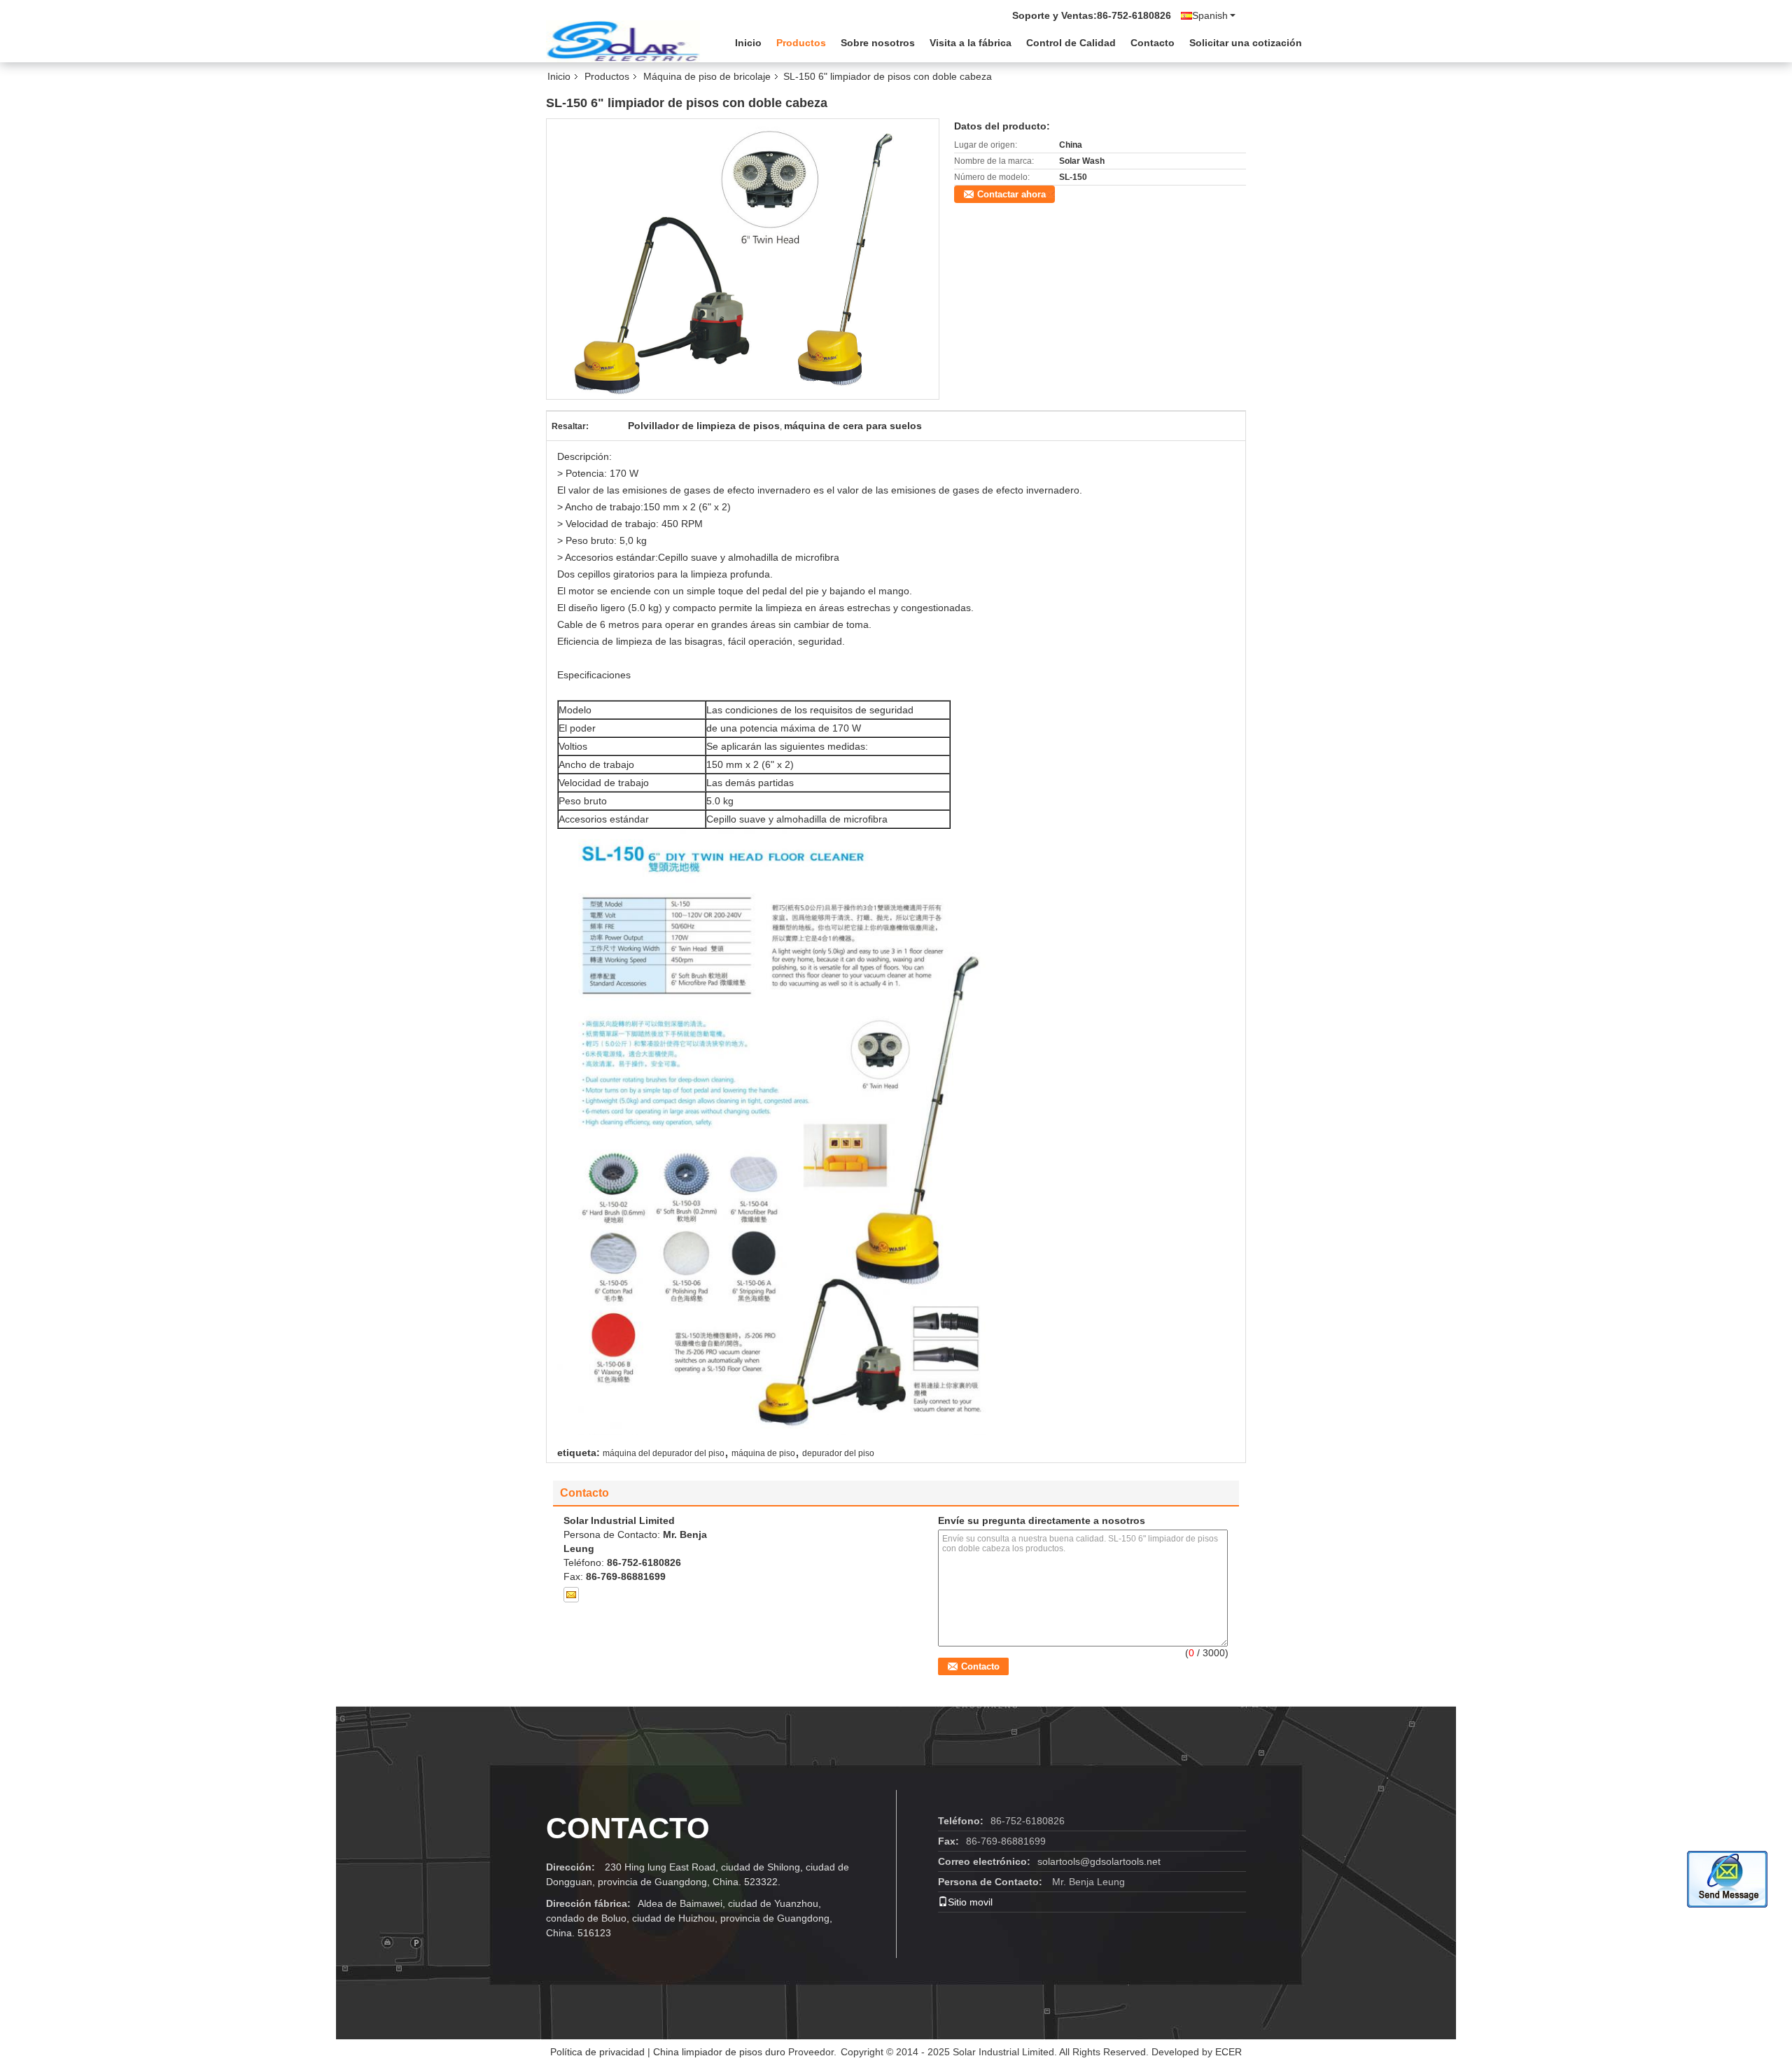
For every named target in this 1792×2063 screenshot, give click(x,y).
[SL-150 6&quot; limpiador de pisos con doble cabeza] (743, 258)
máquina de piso (763, 1453)
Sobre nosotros (878, 43)
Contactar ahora (1011, 194)
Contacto (1153, 43)
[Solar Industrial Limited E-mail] (571, 1595)
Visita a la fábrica (971, 43)
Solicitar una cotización (1246, 43)
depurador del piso (838, 1453)
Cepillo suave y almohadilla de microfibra (749, 557)
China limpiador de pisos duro (719, 2052)
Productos (801, 43)
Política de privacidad (597, 2052)
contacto (628, 1828)
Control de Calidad (1071, 43)
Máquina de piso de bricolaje (707, 76)
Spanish (1210, 15)
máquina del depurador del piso (664, 1453)
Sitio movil (970, 1902)
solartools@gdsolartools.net (1099, 1861)
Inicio (748, 43)
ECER (1228, 2052)
